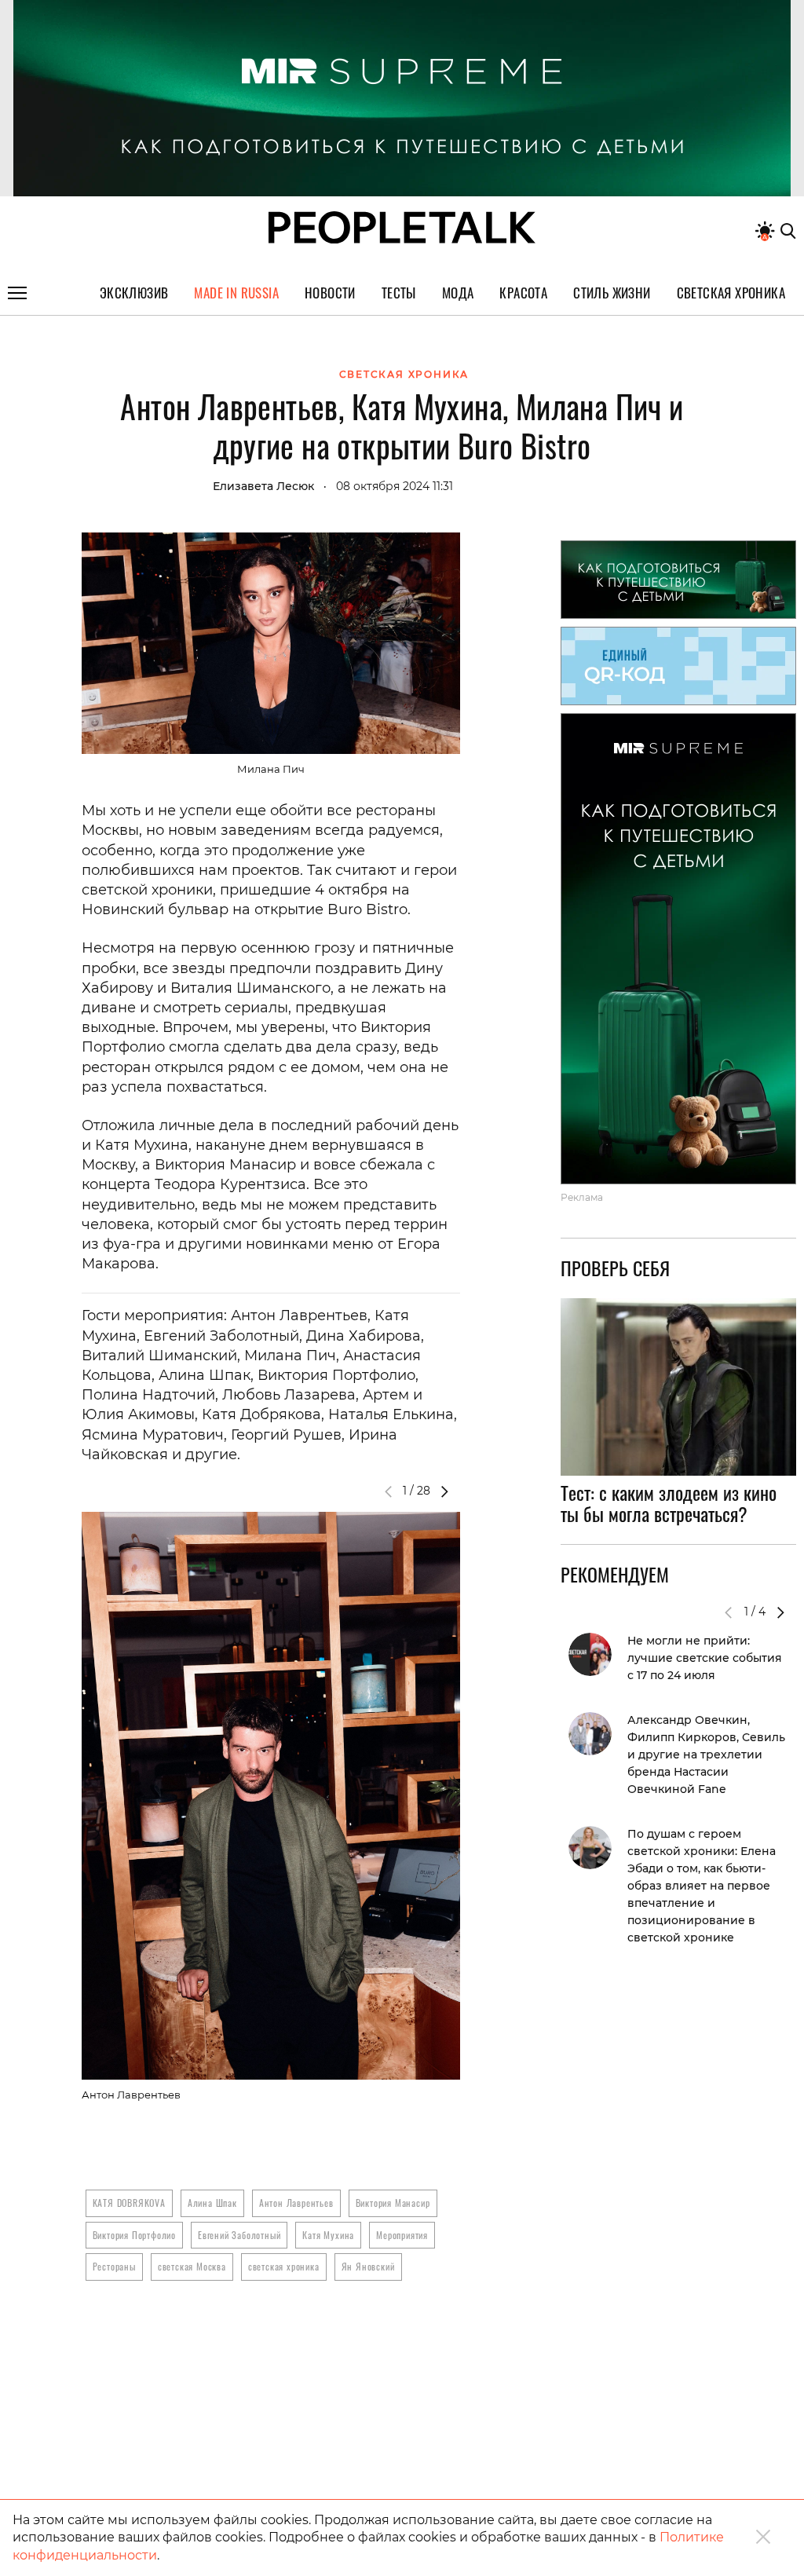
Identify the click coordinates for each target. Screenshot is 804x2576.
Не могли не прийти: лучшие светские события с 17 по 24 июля (705, 1658)
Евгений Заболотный (239, 2235)
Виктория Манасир (393, 2203)
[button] (444, 1491)
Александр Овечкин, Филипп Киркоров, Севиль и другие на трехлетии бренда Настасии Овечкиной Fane (706, 1755)
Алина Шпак (212, 2203)
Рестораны (114, 2266)
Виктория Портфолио (134, 2235)
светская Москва (192, 2266)
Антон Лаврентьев (296, 2203)
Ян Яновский (368, 2266)
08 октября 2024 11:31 (395, 486)
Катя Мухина (328, 2235)
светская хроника (284, 2266)
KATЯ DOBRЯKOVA (129, 2203)
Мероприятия (402, 2235)
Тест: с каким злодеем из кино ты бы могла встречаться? (669, 1503)
